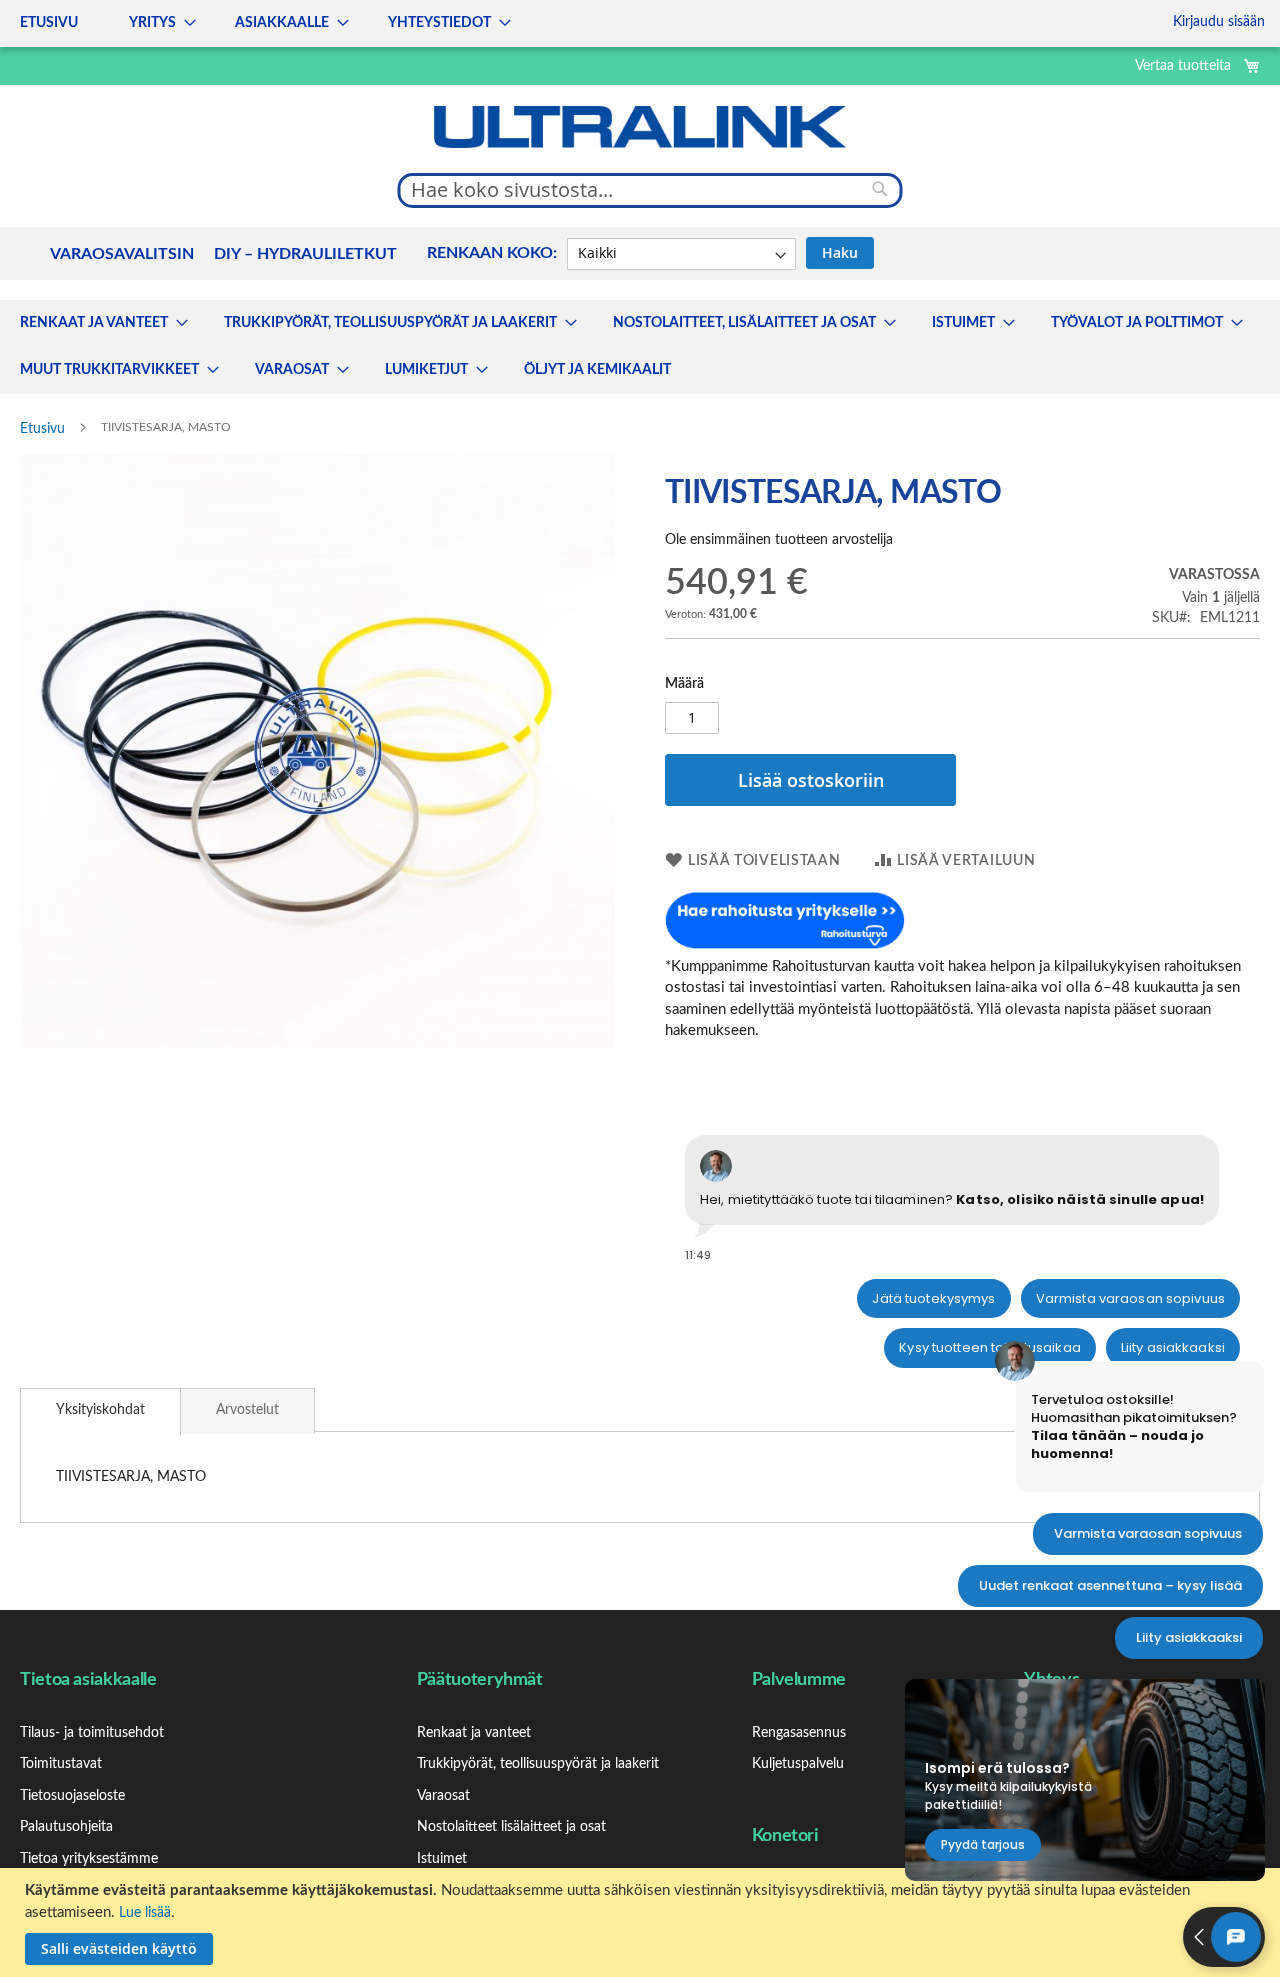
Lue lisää (145, 1913)
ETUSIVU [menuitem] (49, 23)
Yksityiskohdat (100, 1410)
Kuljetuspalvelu (798, 1764)
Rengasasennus (799, 1733)
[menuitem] (98, 323)
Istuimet (442, 1859)
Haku (840, 252)
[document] (642, 1922)
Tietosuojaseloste (72, 1796)
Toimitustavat (61, 1764)
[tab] (100, 1411)
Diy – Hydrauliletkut (305, 254)
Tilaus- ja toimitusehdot (92, 1733)
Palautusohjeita (66, 1827)
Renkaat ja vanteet (474, 1733)
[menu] (259, 23)
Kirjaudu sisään (1219, 22)
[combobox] (650, 190)
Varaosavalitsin (122, 254)
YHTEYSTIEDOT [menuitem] (439, 23)
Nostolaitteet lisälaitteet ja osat (511, 1827)
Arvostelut (247, 1410)
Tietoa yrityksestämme (89, 1859)
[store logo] (640, 127)
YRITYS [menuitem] (152, 23)
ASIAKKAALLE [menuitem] (282, 23)
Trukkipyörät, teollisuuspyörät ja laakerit (538, 1764)
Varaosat (443, 1796)
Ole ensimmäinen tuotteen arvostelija (779, 540)
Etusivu (42, 429)
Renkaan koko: (492, 253)
